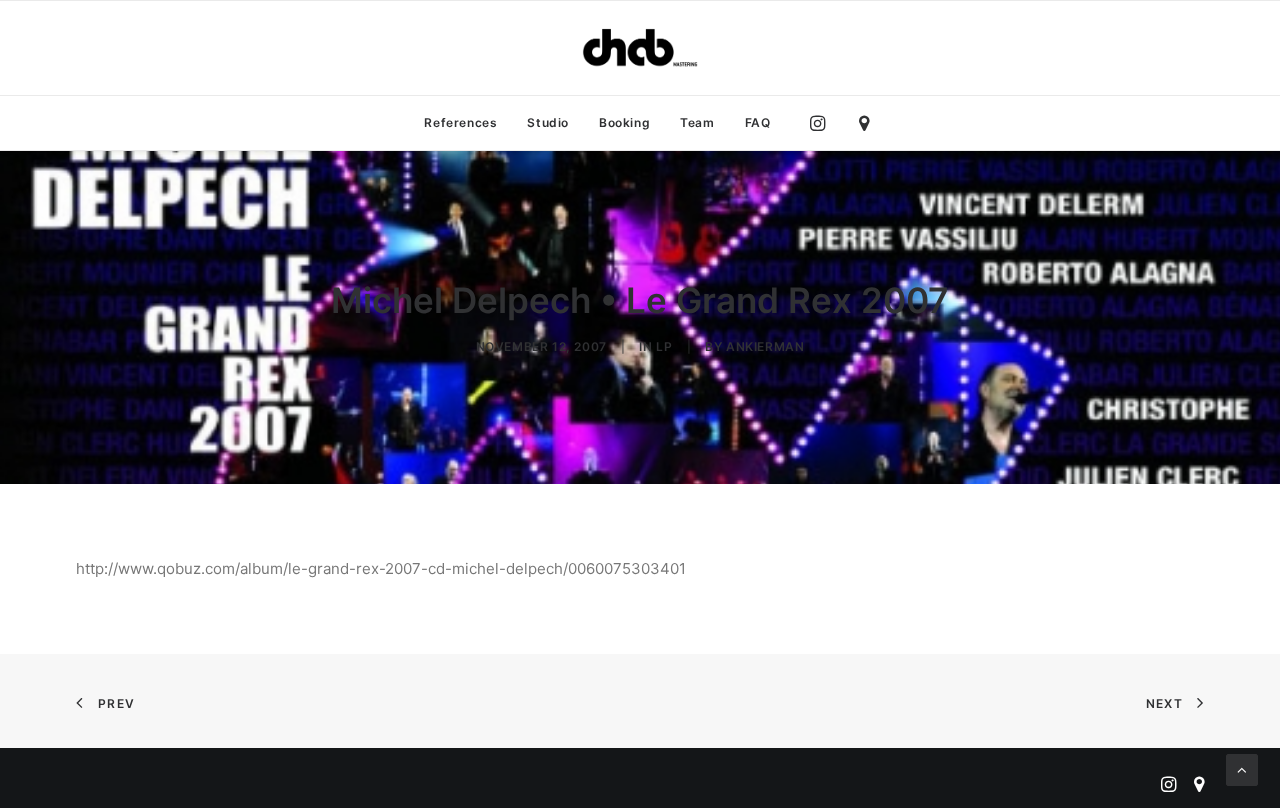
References (460, 122)
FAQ (758, 122)
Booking (624, 122)
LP (664, 346)
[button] (822, 123)
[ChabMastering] (640, 48)
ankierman (765, 346)
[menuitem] (460, 123)
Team (697, 122)
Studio (548, 122)
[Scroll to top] (1242, 768)
